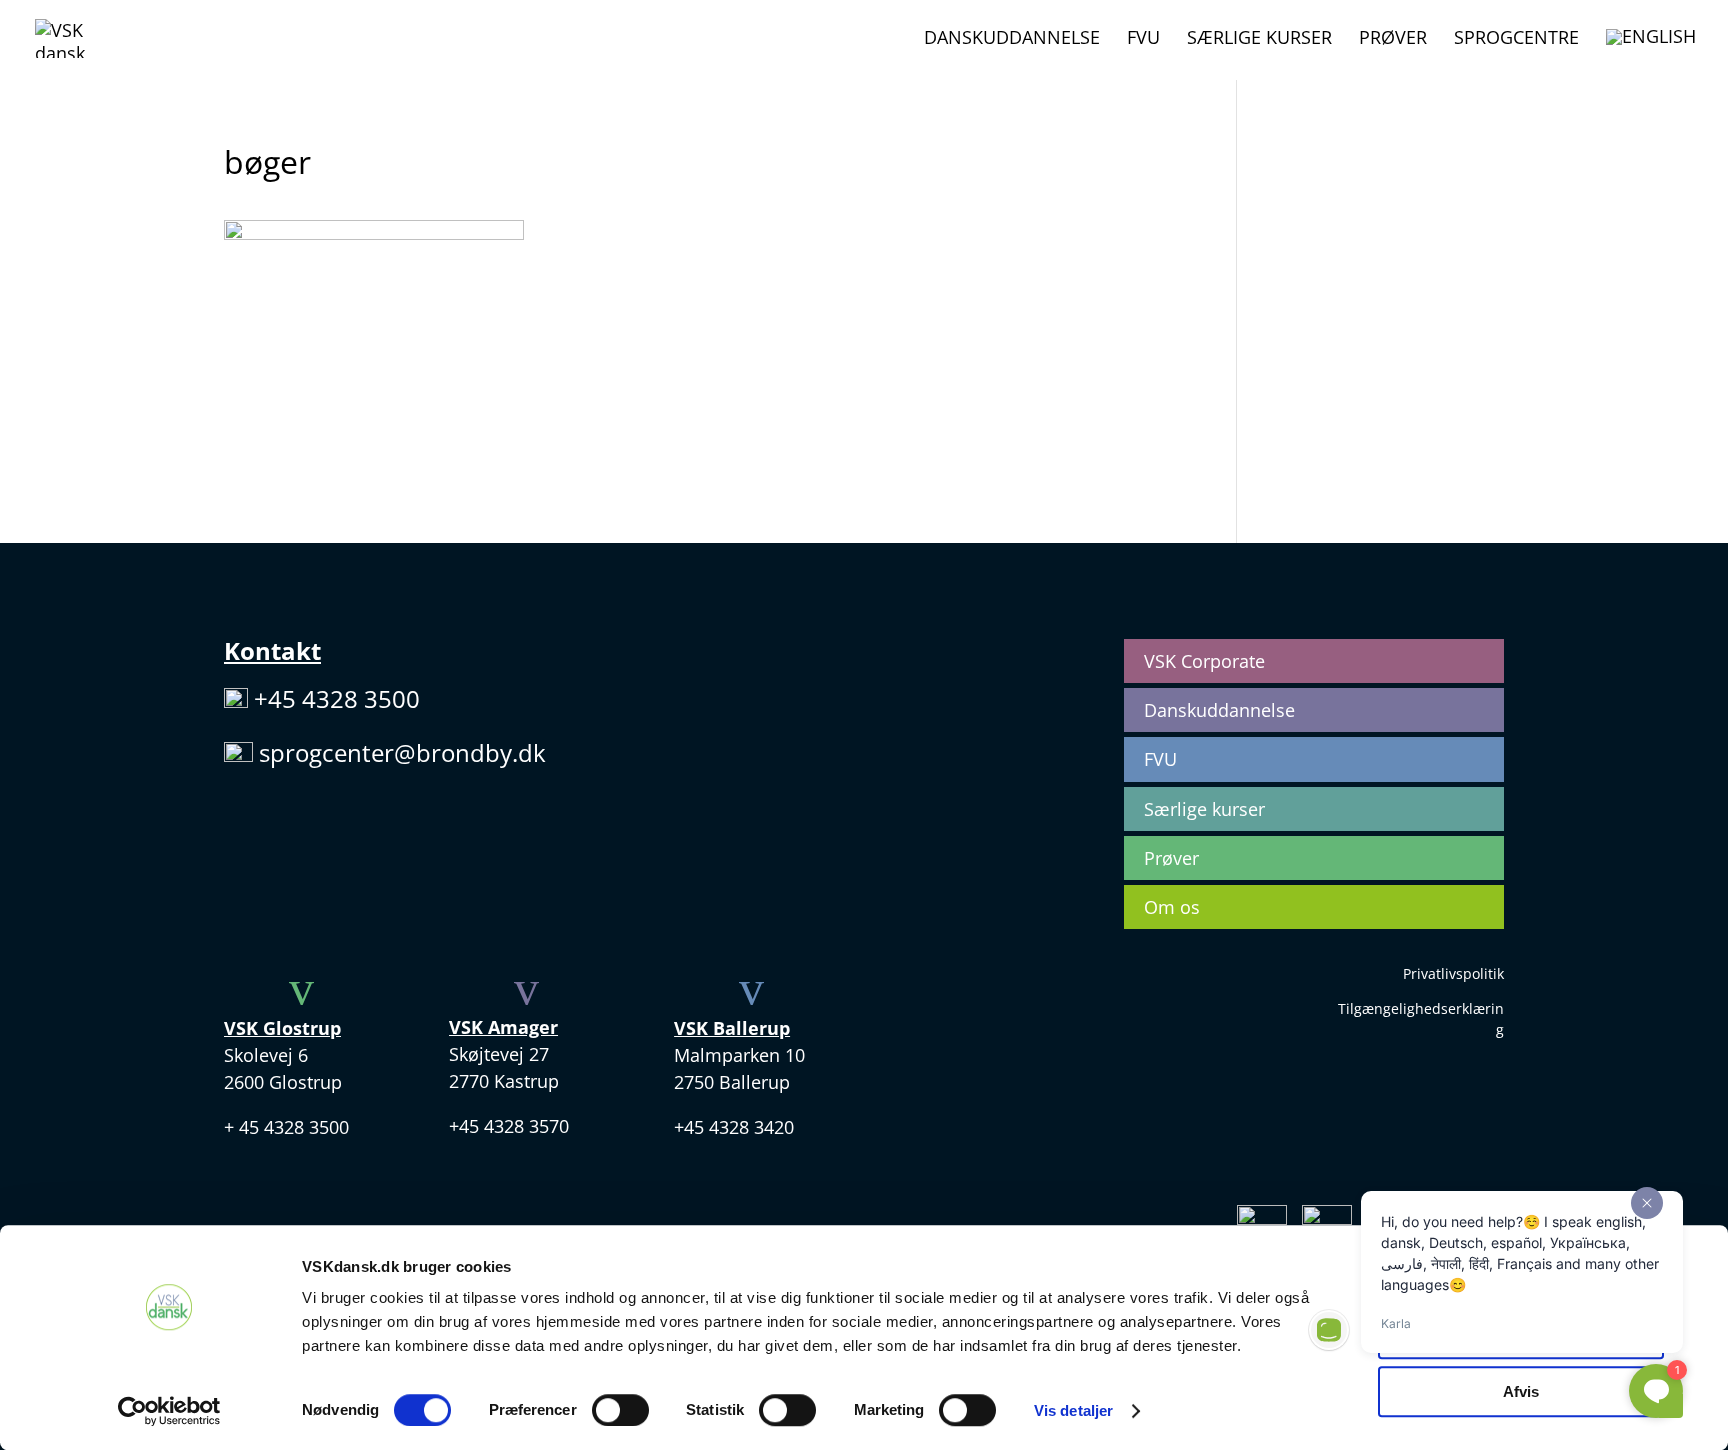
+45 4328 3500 (337, 698)
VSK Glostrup (282, 1028)
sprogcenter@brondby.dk (402, 752)
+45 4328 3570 (509, 1126)
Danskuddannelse (1012, 39)
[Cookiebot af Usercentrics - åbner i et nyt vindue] (169, 1411)
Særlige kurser (1259, 39)
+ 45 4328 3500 (286, 1127)
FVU (1143, 39)
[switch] (620, 1410)
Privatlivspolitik (1453, 973)
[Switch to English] (1651, 53)
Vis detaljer (1073, 1410)
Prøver (1393, 39)
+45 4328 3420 (734, 1127)
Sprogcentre (1516, 39)
